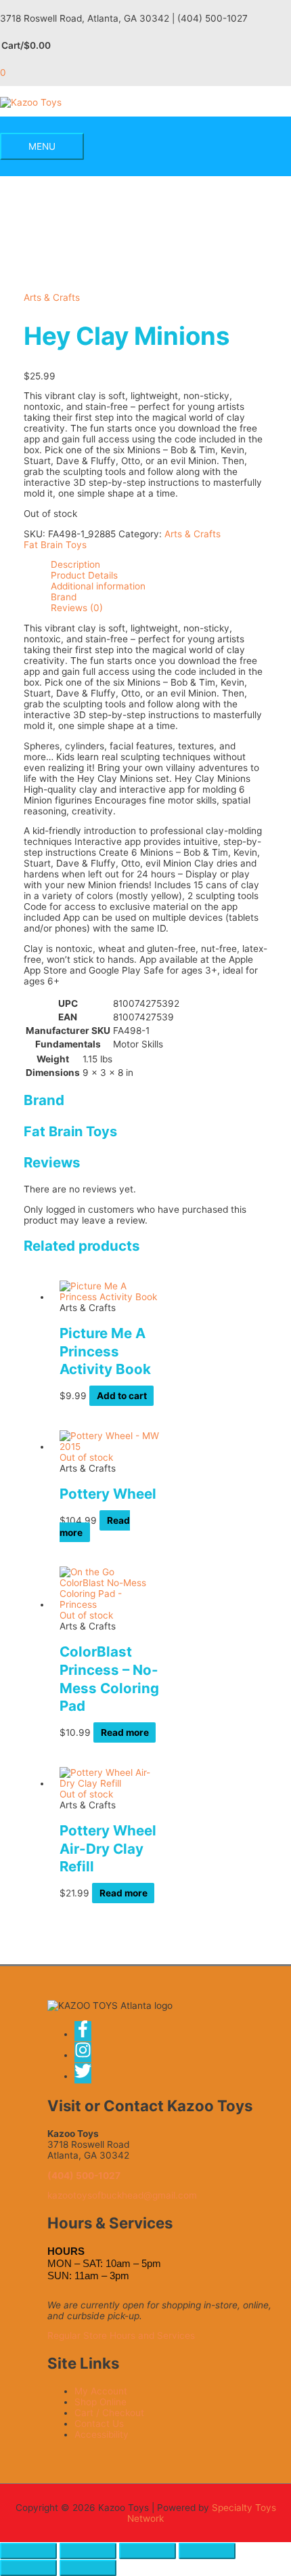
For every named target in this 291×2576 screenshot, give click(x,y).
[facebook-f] (87, 2034)
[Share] (148, 2551)
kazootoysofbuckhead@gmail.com (122, 2195)
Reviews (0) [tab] (77, 608)
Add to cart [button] (122, 1396)
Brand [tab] (64, 597)
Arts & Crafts (52, 297)
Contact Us (99, 2424)
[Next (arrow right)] (88, 2568)
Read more (125, 1732)
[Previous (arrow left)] (28, 2568)
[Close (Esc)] (207, 2551)
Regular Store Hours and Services (121, 2335)
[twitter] (84, 2076)
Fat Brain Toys (55, 545)
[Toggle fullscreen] (88, 2551)
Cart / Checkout (109, 2413)
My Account (101, 2391)
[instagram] (87, 2055)
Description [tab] (75, 564)
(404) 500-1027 (84, 2176)
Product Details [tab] (84, 575)
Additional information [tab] (98, 586)
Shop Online (100, 2402)
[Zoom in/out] (28, 2551)
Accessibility (102, 2434)
